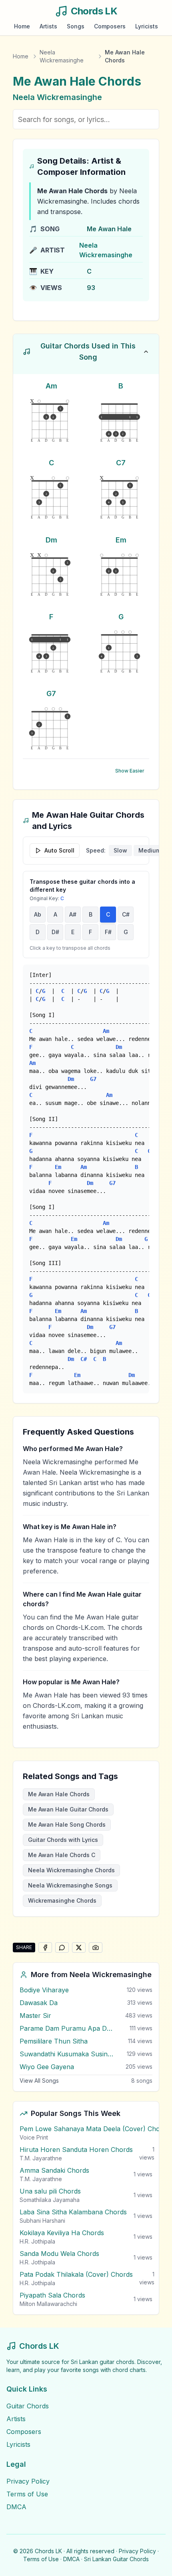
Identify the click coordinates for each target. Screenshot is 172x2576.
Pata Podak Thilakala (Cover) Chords (76, 2274)
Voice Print (34, 2137)
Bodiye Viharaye (44, 1990)
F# (108, 932)
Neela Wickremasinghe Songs (70, 1885)
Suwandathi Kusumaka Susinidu (67, 2054)
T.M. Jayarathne (41, 2158)
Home (22, 26)
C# (126, 914)
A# (73, 914)
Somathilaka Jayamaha (50, 2200)
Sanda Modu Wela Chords (59, 2254)
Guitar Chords (28, 2406)
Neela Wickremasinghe (62, 56)
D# (55, 932)
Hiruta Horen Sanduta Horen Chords (76, 2150)
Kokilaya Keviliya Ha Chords (62, 2233)
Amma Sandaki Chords (54, 2170)
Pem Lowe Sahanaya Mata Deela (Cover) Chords (95, 2129)
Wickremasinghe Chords (62, 1900)
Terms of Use (27, 2494)
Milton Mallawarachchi (48, 2304)
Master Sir (35, 2016)
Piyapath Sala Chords (52, 2295)
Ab (38, 914)
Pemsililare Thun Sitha (54, 2041)
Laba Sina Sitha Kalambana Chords (73, 2212)
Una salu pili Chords (50, 2191)
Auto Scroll (59, 850)
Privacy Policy (28, 2481)
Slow (120, 850)
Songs (76, 26)
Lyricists (147, 26)
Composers (110, 26)
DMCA (16, 2507)
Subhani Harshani (42, 2221)
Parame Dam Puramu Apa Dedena (67, 2028)
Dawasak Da (39, 2003)
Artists (48, 26)
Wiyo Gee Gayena (47, 2067)
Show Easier (130, 771)
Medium (150, 850)
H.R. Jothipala (37, 2241)
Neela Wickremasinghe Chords (71, 1870)
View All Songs (39, 2081)
